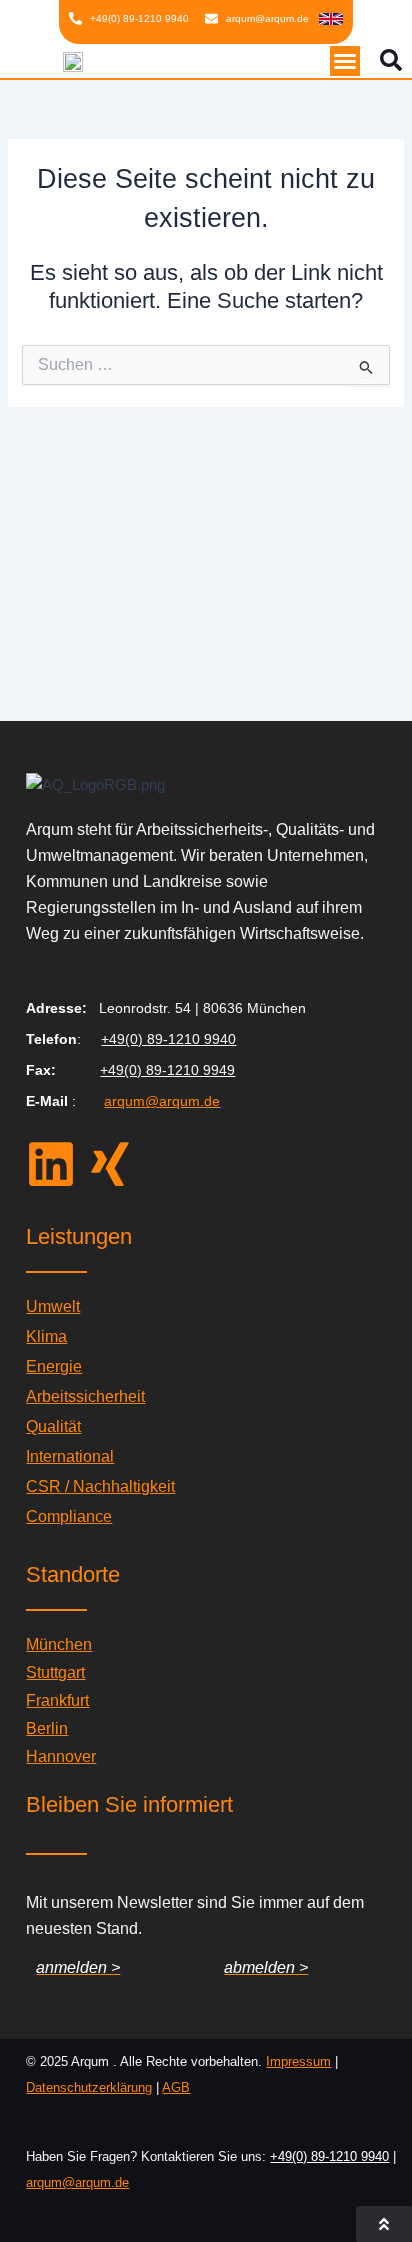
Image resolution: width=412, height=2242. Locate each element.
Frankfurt (57, 1700)
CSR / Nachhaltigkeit (100, 1486)
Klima (46, 1336)
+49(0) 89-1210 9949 (167, 1070)
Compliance (69, 1516)
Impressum (298, 2061)
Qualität (53, 1426)
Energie (54, 1366)
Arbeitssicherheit (85, 1396)
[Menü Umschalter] (345, 61)
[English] (331, 18)
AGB (176, 2087)
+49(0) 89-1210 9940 (168, 1039)
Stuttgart (55, 1672)
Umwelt (53, 1306)
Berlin (47, 1728)
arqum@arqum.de (162, 1101)
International (70, 1456)
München (59, 1644)
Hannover (61, 1756)
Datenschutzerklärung (89, 2087)
